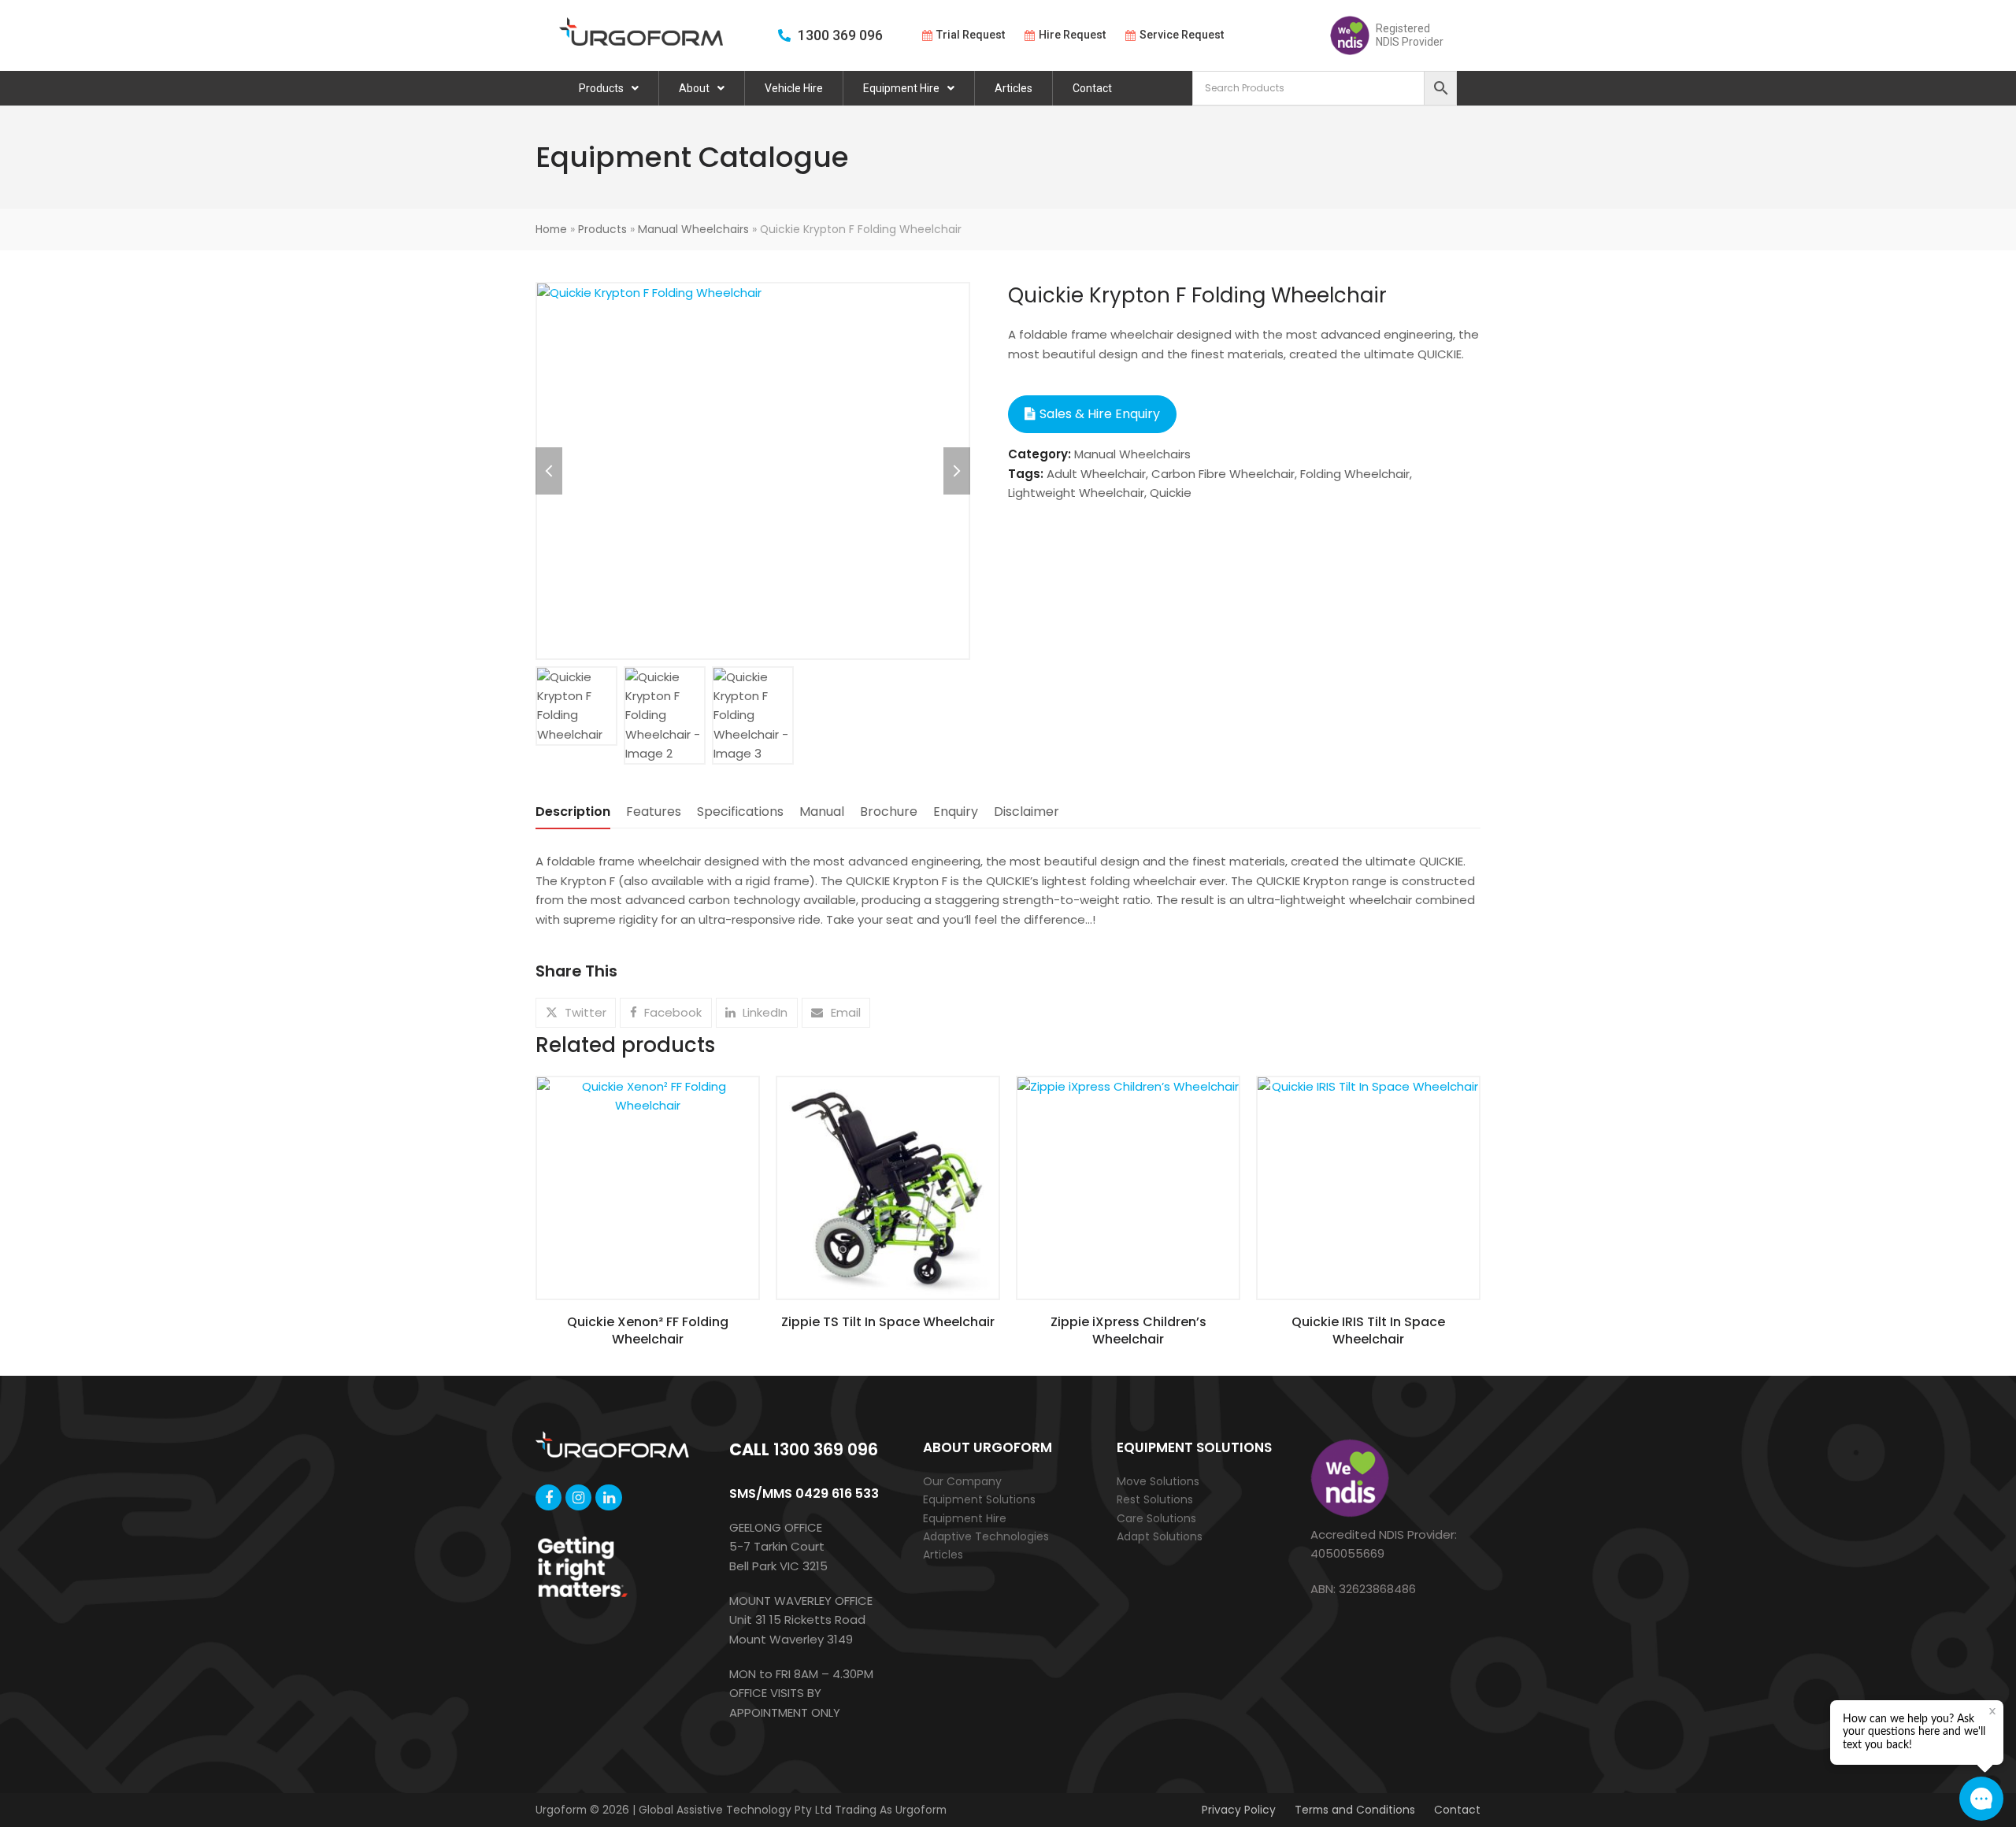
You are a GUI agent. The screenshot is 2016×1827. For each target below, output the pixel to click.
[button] (576, 1013)
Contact (1092, 88)
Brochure (889, 812)
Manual (822, 812)
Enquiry (956, 812)
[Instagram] (578, 1497)
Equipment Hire (901, 88)
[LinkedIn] (608, 1497)
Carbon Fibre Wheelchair (1223, 474)
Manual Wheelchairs (693, 229)
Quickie (1171, 493)
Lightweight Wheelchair (1076, 493)
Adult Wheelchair (1096, 474)
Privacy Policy (1239, 1810)
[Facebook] (548, 1497)
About (694, 88)
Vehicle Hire (794, 88)
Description (573, 812)
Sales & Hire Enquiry (1100, 414)
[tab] (573, 812)
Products (601, 88)
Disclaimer (1027, 812)
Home (551, 229)
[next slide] (957, 471)
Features (654, 812)
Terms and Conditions (1355, 1810)
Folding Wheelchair (1355, 474)
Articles (1014, 88)
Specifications (740, 812)
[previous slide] (549, 471)
